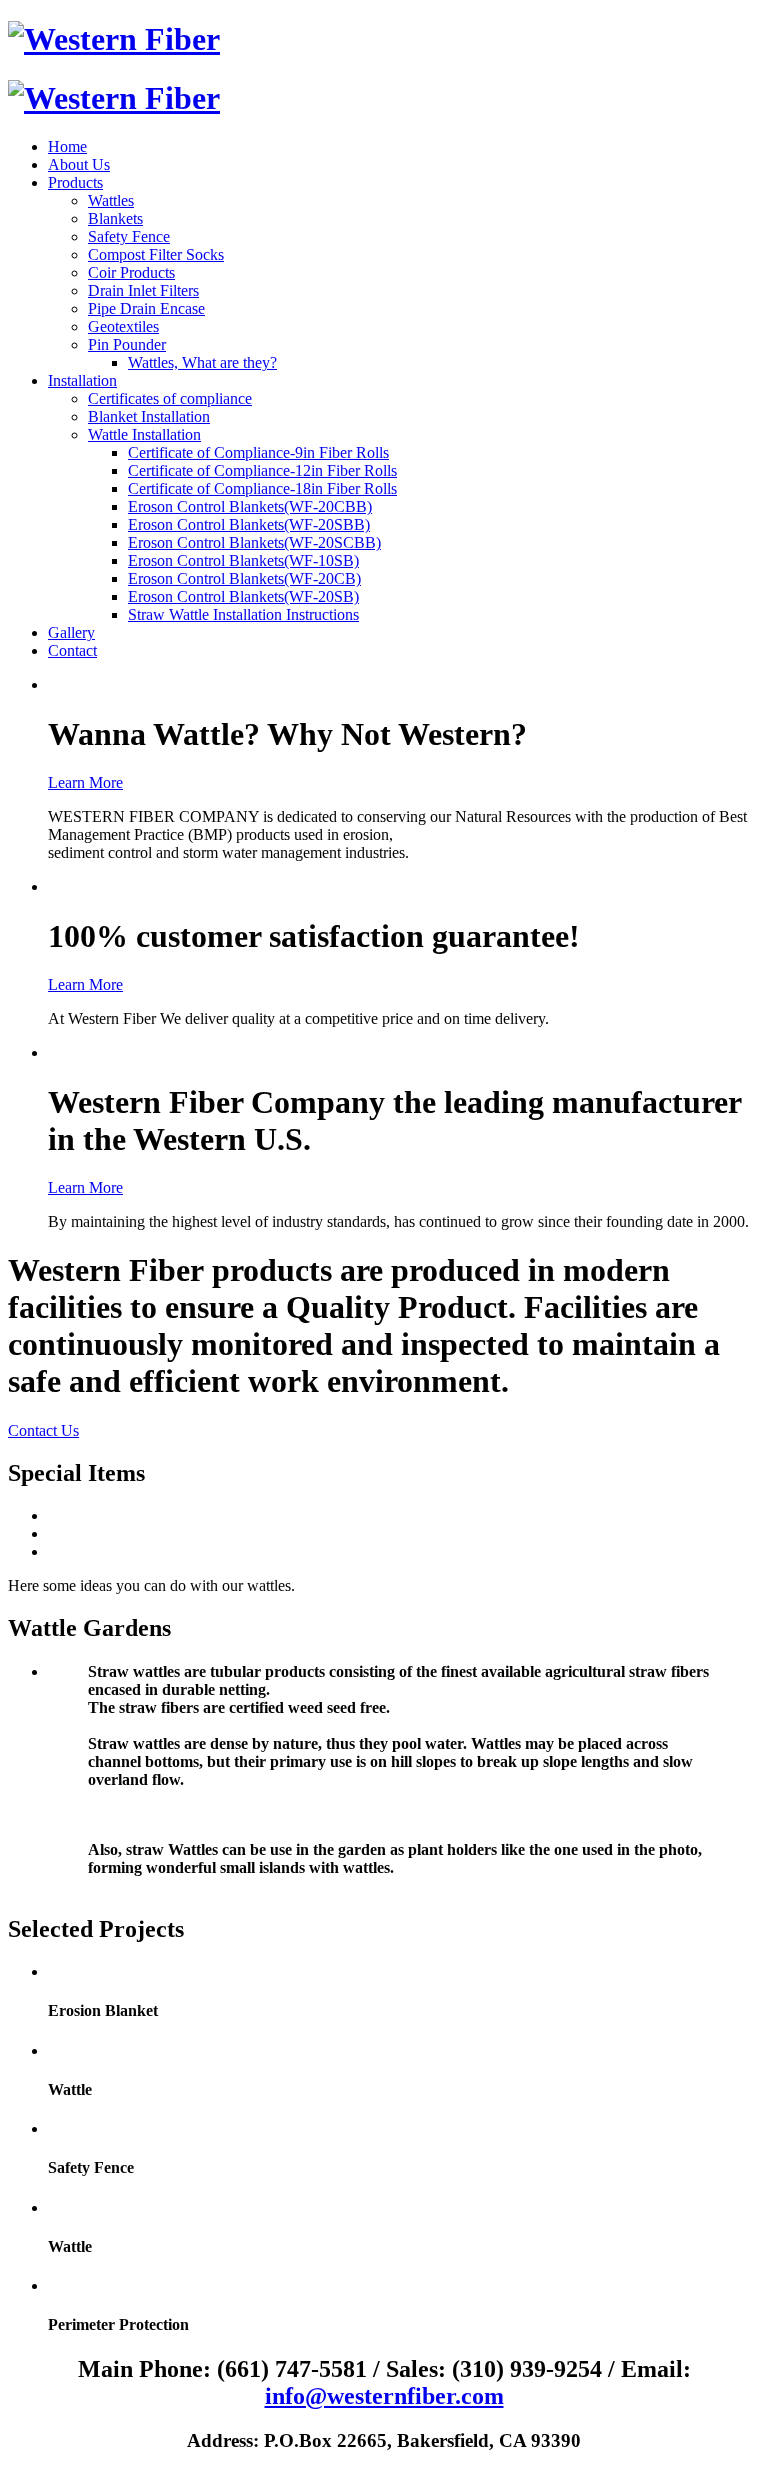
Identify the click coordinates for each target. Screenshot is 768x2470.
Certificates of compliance (170, 398)
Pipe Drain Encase (146, 308)
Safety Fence (129, 236)
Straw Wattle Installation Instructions (243, 614)
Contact (72, 650)
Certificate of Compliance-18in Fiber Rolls (262, 488)
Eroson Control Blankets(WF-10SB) (243, 560)
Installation (82, 380)
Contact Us (43, 1430)
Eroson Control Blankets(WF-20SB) (243, 596)
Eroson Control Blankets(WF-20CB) (244, 578)
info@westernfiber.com (384, 2396)
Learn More (85, 782)
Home (67, 146)
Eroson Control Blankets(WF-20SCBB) (254, 542)
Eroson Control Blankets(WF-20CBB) (250, 506)
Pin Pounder (127, 344)
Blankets (115, 218)
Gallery (71, 632)
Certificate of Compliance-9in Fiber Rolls (258, 452)
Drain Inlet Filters (143, 290)
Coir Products (131, 272)
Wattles (111, 200)
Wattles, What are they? (202, 362)
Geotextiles (123, 326)
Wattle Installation (144, 434)
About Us (79, 164)
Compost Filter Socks (156, 254)
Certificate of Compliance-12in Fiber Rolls (262, 470)
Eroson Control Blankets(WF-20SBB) (249, 524)
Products (75, 182)
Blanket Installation (149, 416)
